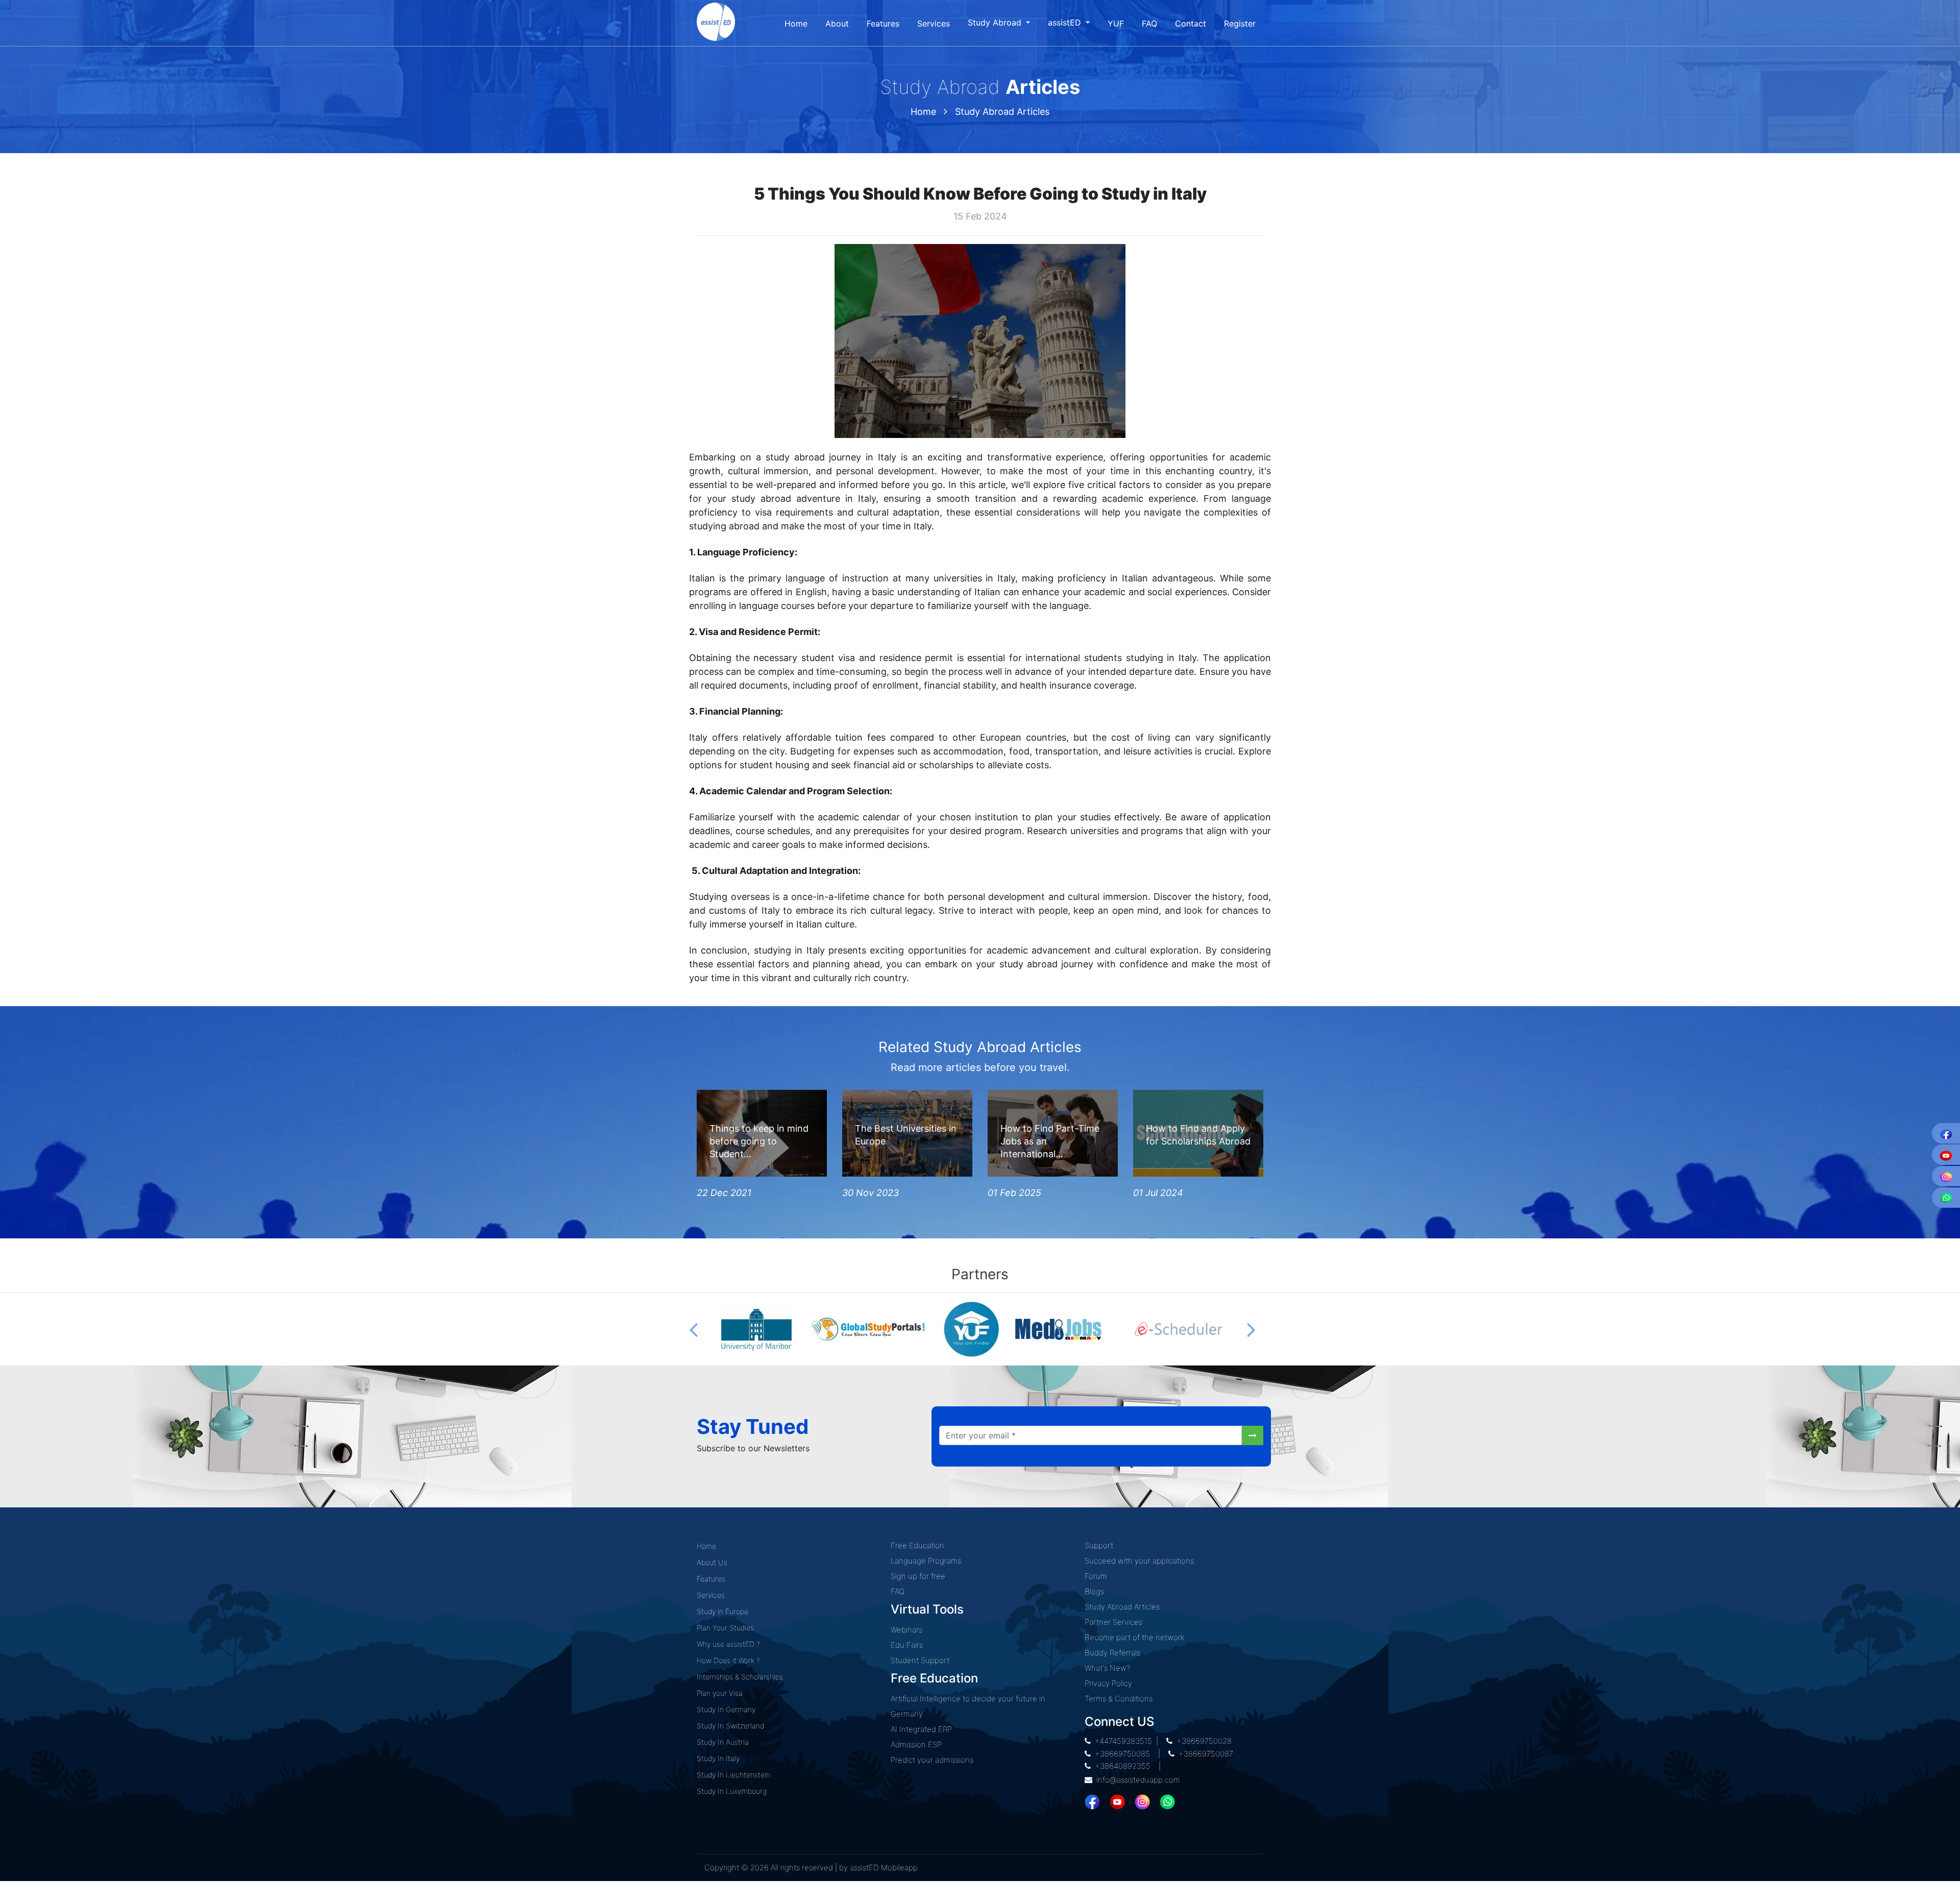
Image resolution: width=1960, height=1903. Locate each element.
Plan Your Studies (725, 1628)
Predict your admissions (932, 1760)
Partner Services (1113, 1622)
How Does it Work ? (728, 1660)
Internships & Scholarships (740, 1677)
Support (1099, 1545)
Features (883, 23)
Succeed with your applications (1139, 1561)
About (837, 23)
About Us (712, 1562)
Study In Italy (718, 1758)
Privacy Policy (1108, 1683)
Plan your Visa (720, 1693)
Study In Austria (723, 1742)
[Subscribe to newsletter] (1253, 1435)
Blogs (1094, 1591)
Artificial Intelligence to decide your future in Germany (968, 1706)
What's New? (1107, 1668)
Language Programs (926, 1561)
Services (934, 23)
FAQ (1149, 23)
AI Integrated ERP (921, 1729)
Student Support (920, 1660)
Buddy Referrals (1112, 1653)
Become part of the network (1134, 1637)
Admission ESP (916, 1745)
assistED (1066, 22)
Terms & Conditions (1119, 1699)
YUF (1116, 23)
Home (796, 23)
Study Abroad (996, 22)
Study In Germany (726, 1709)
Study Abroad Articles (1002, 112)
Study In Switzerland (730, 1726)
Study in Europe (722, 1611)
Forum (1096, 1576)
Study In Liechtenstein (733, 1775)
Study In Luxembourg (732, 1791)
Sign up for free (918, 1576)
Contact (1191, 23)
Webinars (906, 1630)
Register (1240, 23)
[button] (693, 1329)
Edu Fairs (907, 1645)
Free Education (917, 1545)
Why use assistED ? (728, 1644)
